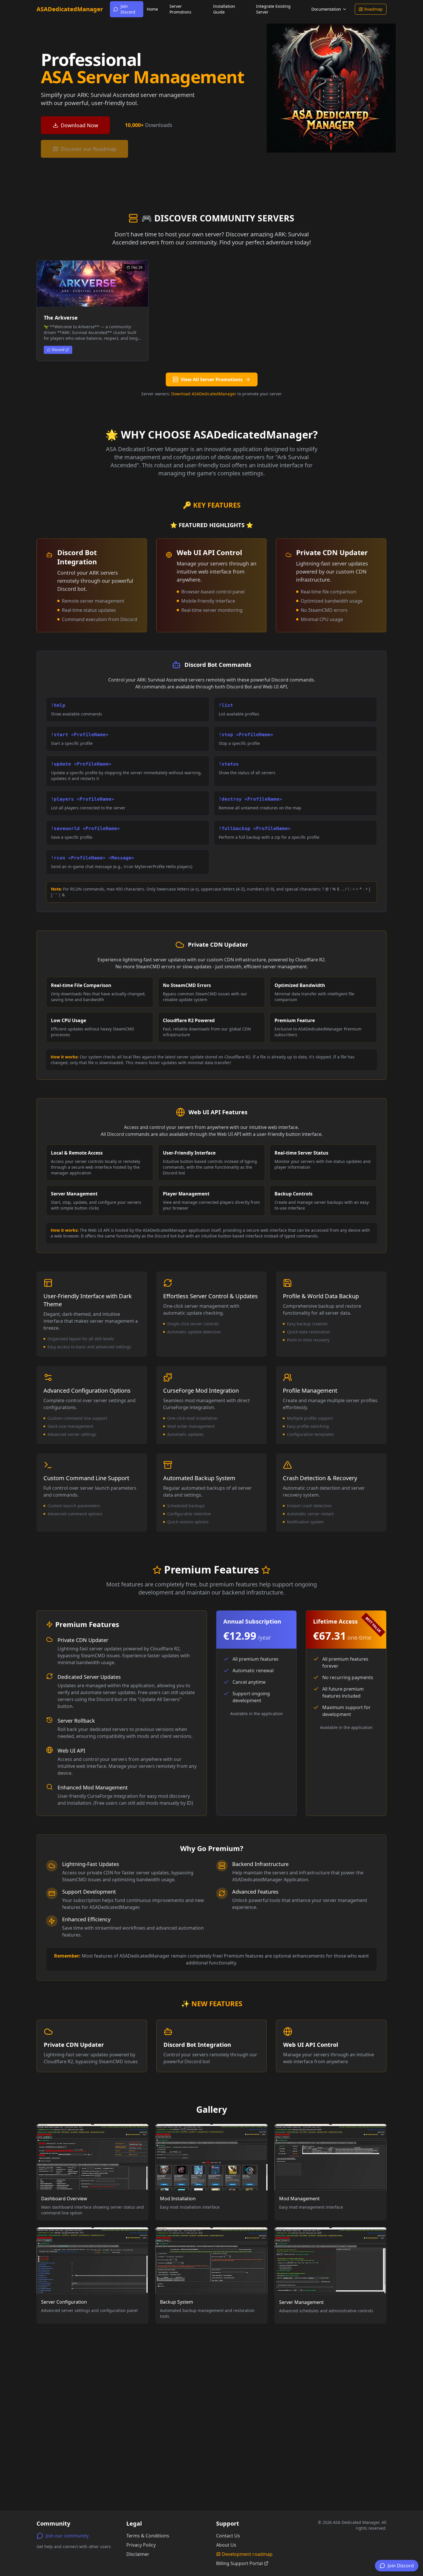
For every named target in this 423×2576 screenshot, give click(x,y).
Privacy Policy (141, 2545)
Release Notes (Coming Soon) (335, 26)
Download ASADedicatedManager (204, 394)
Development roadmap (247, 2554)
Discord (58, 350)
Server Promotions (180, 9)
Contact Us (228, 2536)
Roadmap (374, 9)
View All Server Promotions (212, 379)
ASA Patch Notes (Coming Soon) (328, 42)
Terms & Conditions (148, 2536)
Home (152, 9)
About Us (226, 2545)
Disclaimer (138, 2554)
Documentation (326, 9)
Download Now (79, 125)
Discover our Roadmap (88, 149)
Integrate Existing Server (273, 9)
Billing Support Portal (239, 2563)
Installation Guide (224, 9)
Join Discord (128, 9)
